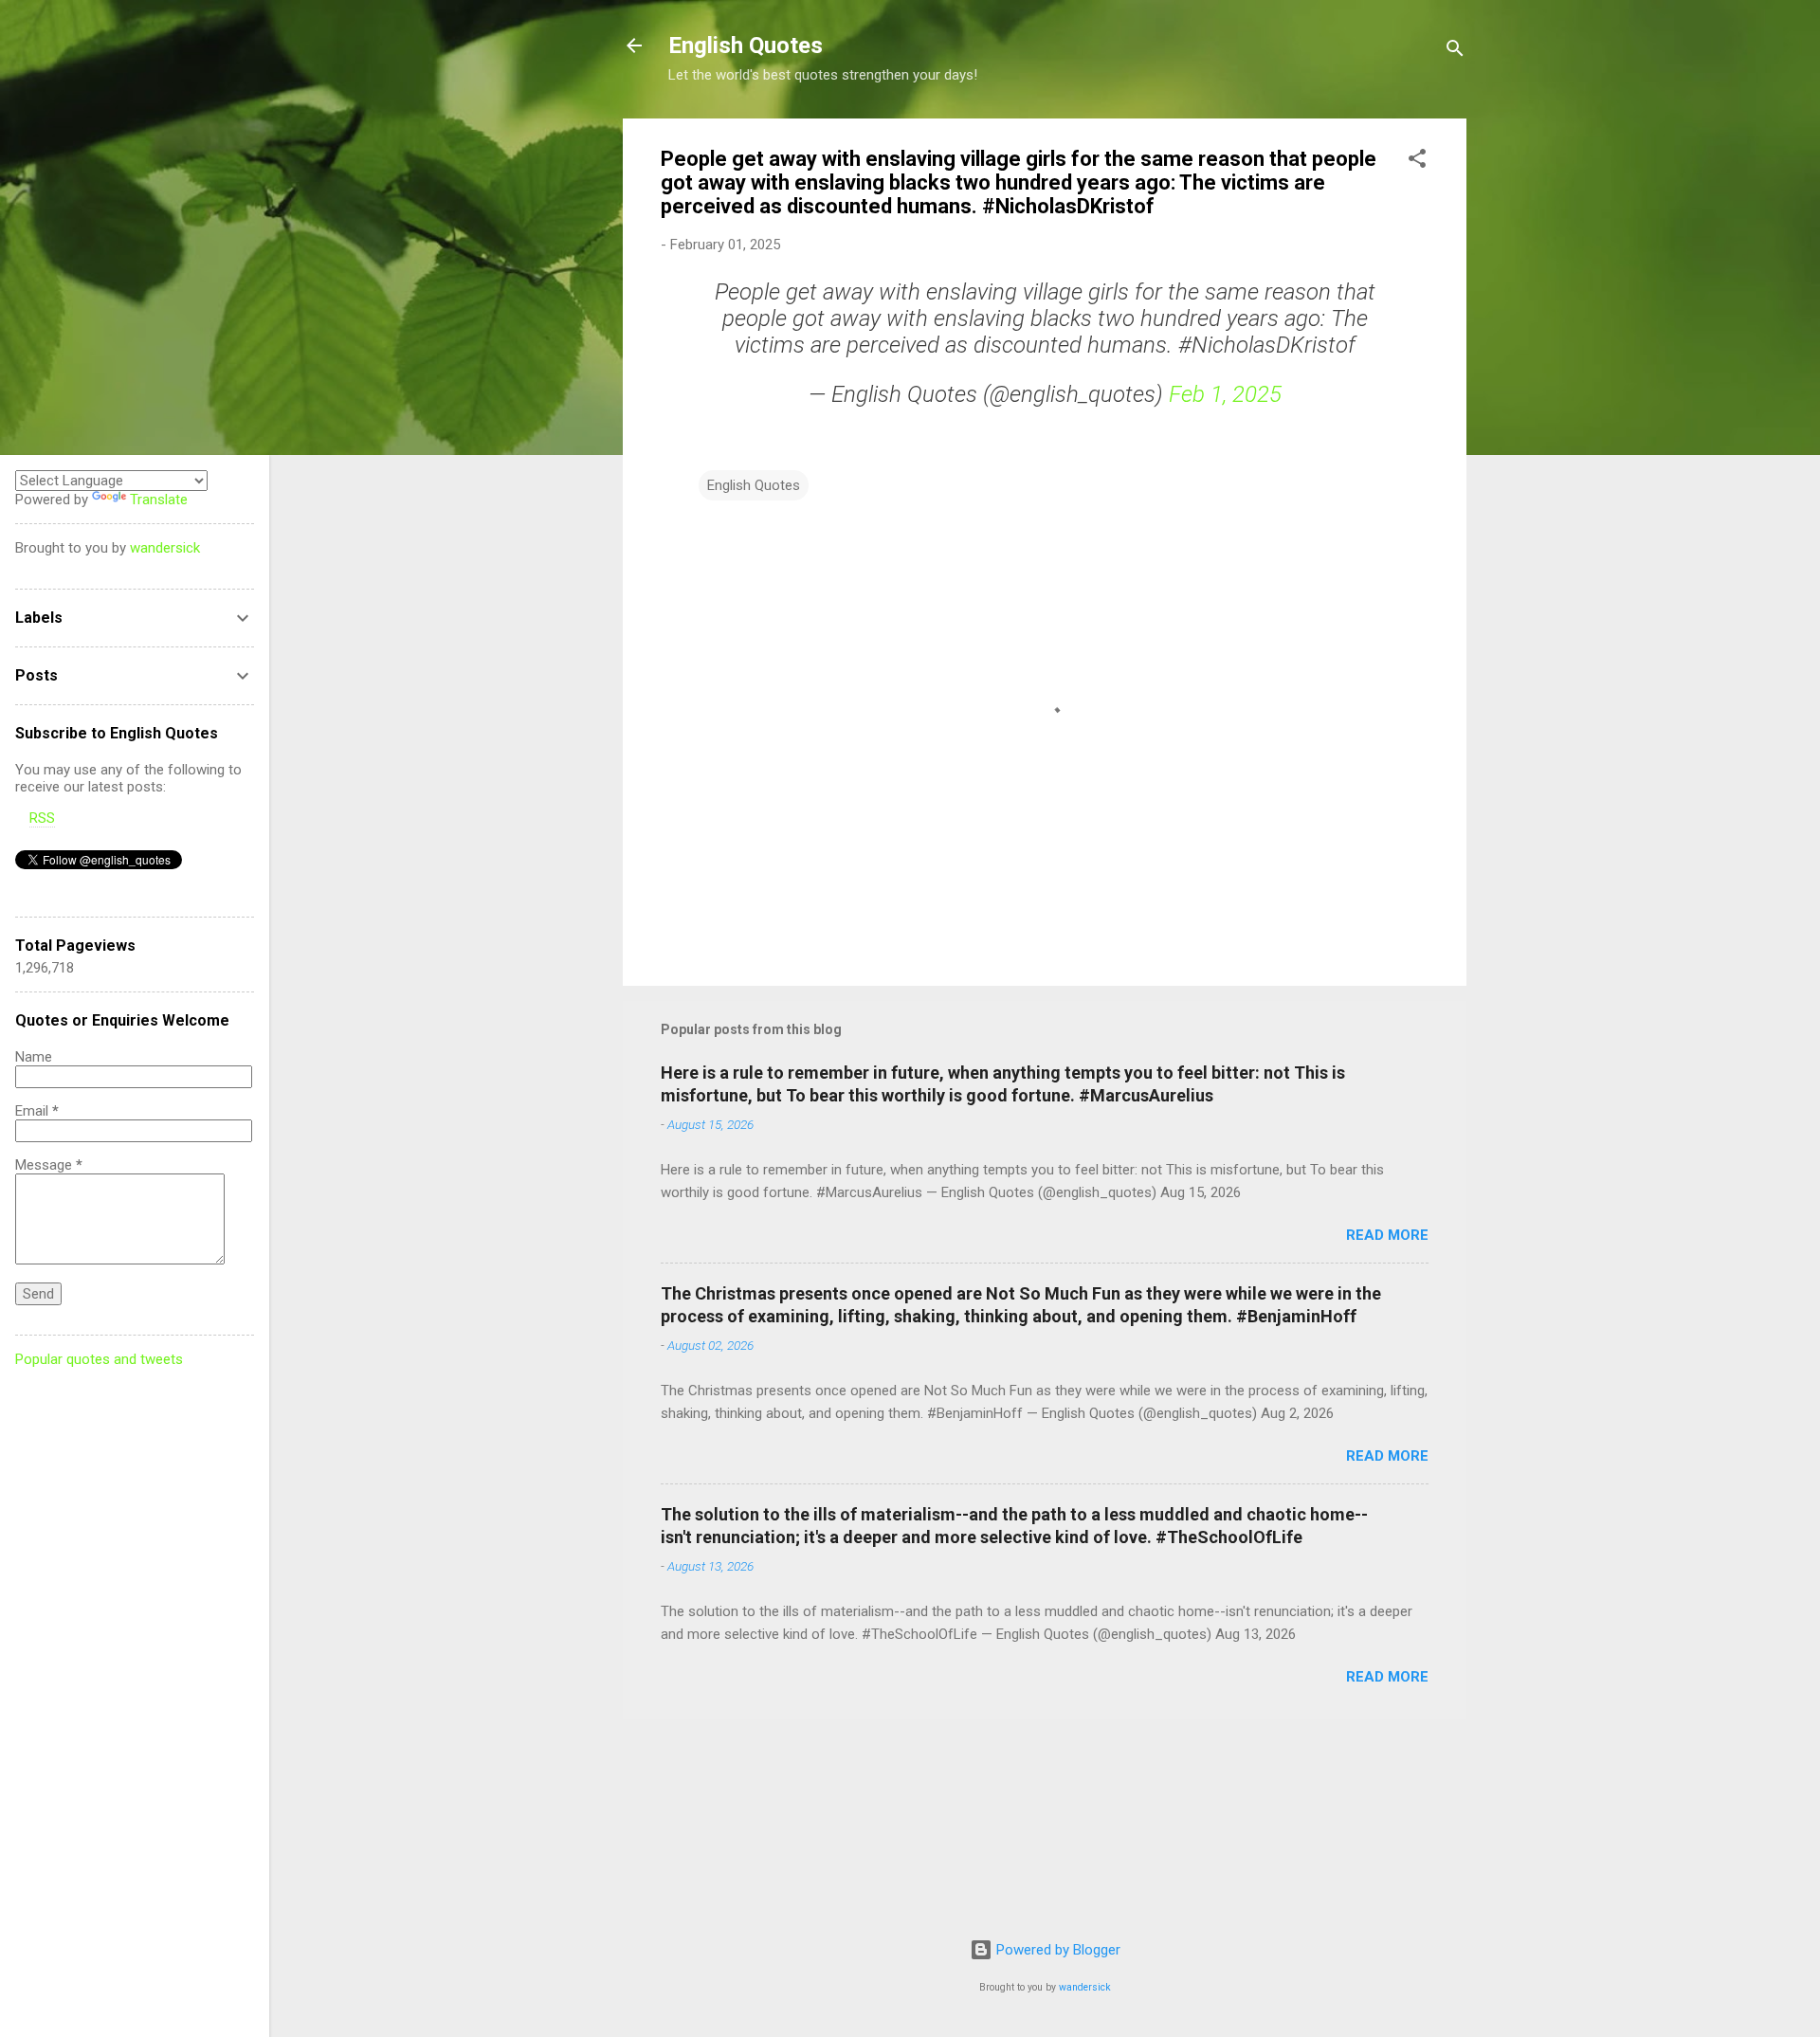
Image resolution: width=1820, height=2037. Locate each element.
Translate (159, 500)
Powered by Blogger (1056, 1950)
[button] (1417, 162)
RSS (42, 818)
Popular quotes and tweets (99, 1359)
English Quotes (746, 45)
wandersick (1085, 1987)
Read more (1387, 1235)
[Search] (1455, 52)
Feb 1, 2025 (1225, 394)
